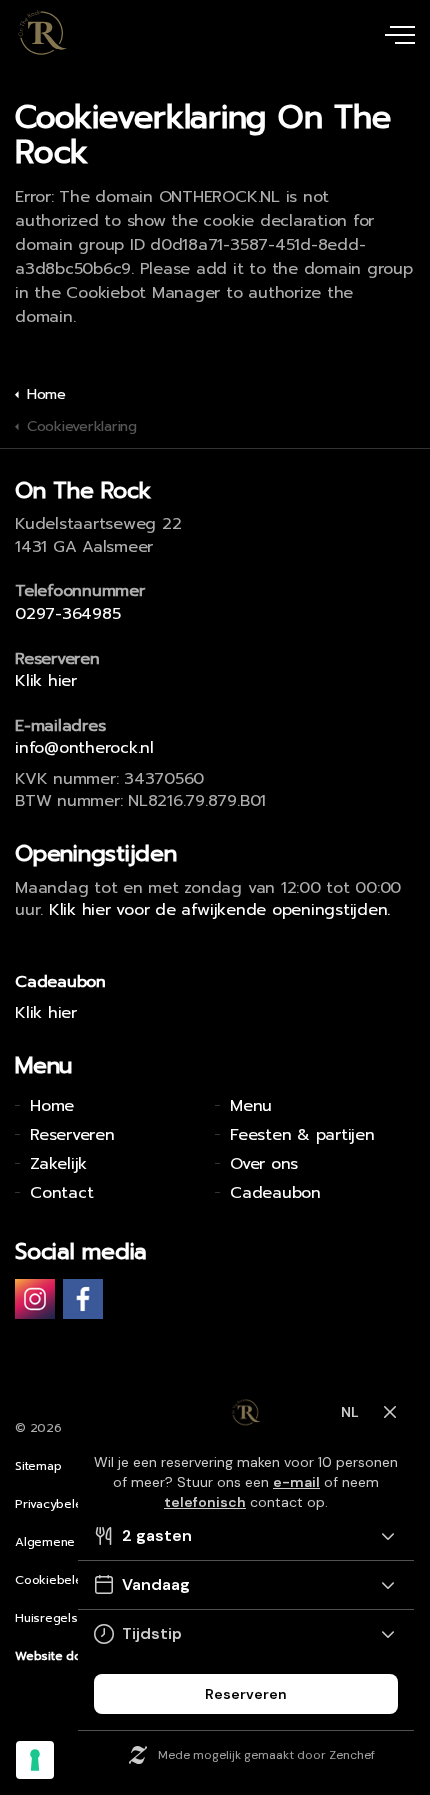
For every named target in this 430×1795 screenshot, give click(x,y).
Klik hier (46, 681)
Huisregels (46, 1618)
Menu (251, 1106)
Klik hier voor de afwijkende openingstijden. (219, 910)
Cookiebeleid (54, 1580)
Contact (61, 1193)
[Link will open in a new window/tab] (35, 1299)
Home (52, 1106)
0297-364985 (67, 614)
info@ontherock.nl (84, 748)
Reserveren (72, 1135)
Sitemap (38, 1466)
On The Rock (42, 32)
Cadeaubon (275, 1193)
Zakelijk (58, 1164)
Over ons (264, 1164)
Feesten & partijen (302, 1135)
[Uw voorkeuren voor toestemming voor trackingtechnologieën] (35, 1760)
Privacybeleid (54, 1504)
